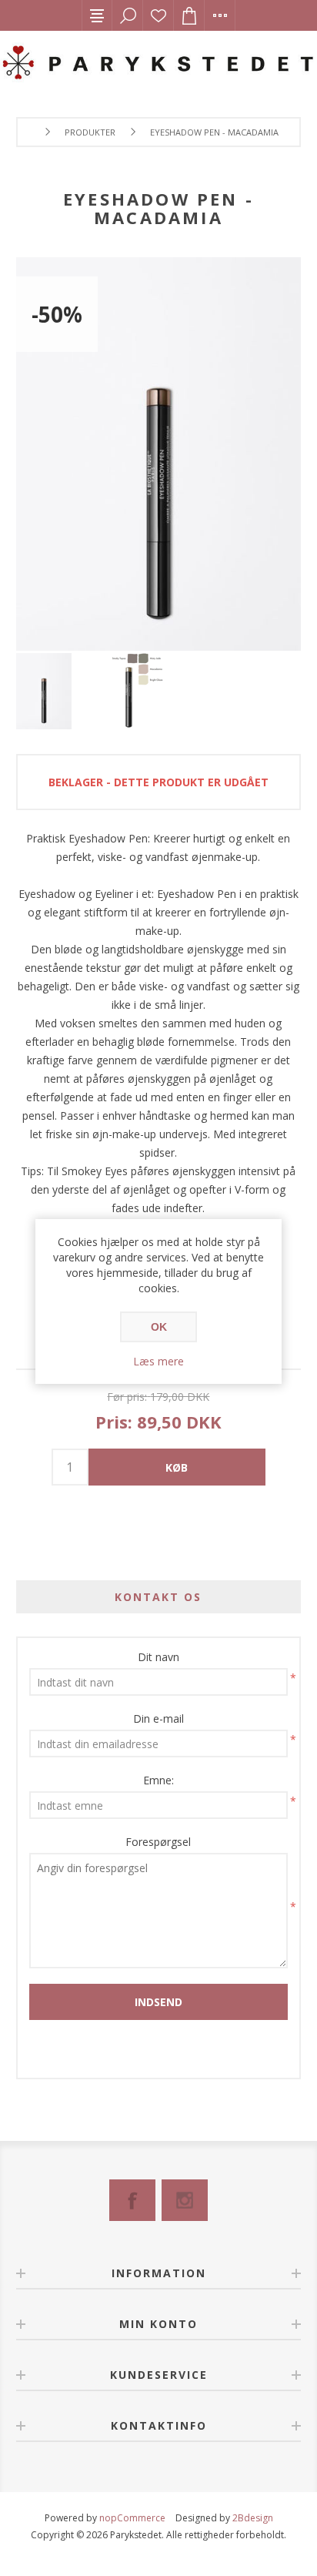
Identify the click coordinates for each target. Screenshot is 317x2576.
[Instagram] (185, 2200)
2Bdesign (253, 2518)
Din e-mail (158, 1718)
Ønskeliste (158, 15)
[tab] (159, 1597)
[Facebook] (132, 2200)
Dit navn (158, 1657)
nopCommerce (132, 2518)
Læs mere (158, 1361)
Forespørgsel (158, 1842)
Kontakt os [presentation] (158, 1597)
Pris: (114, 1422)
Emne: (158, 1780)
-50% (57, 314)
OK (159, 1327)
